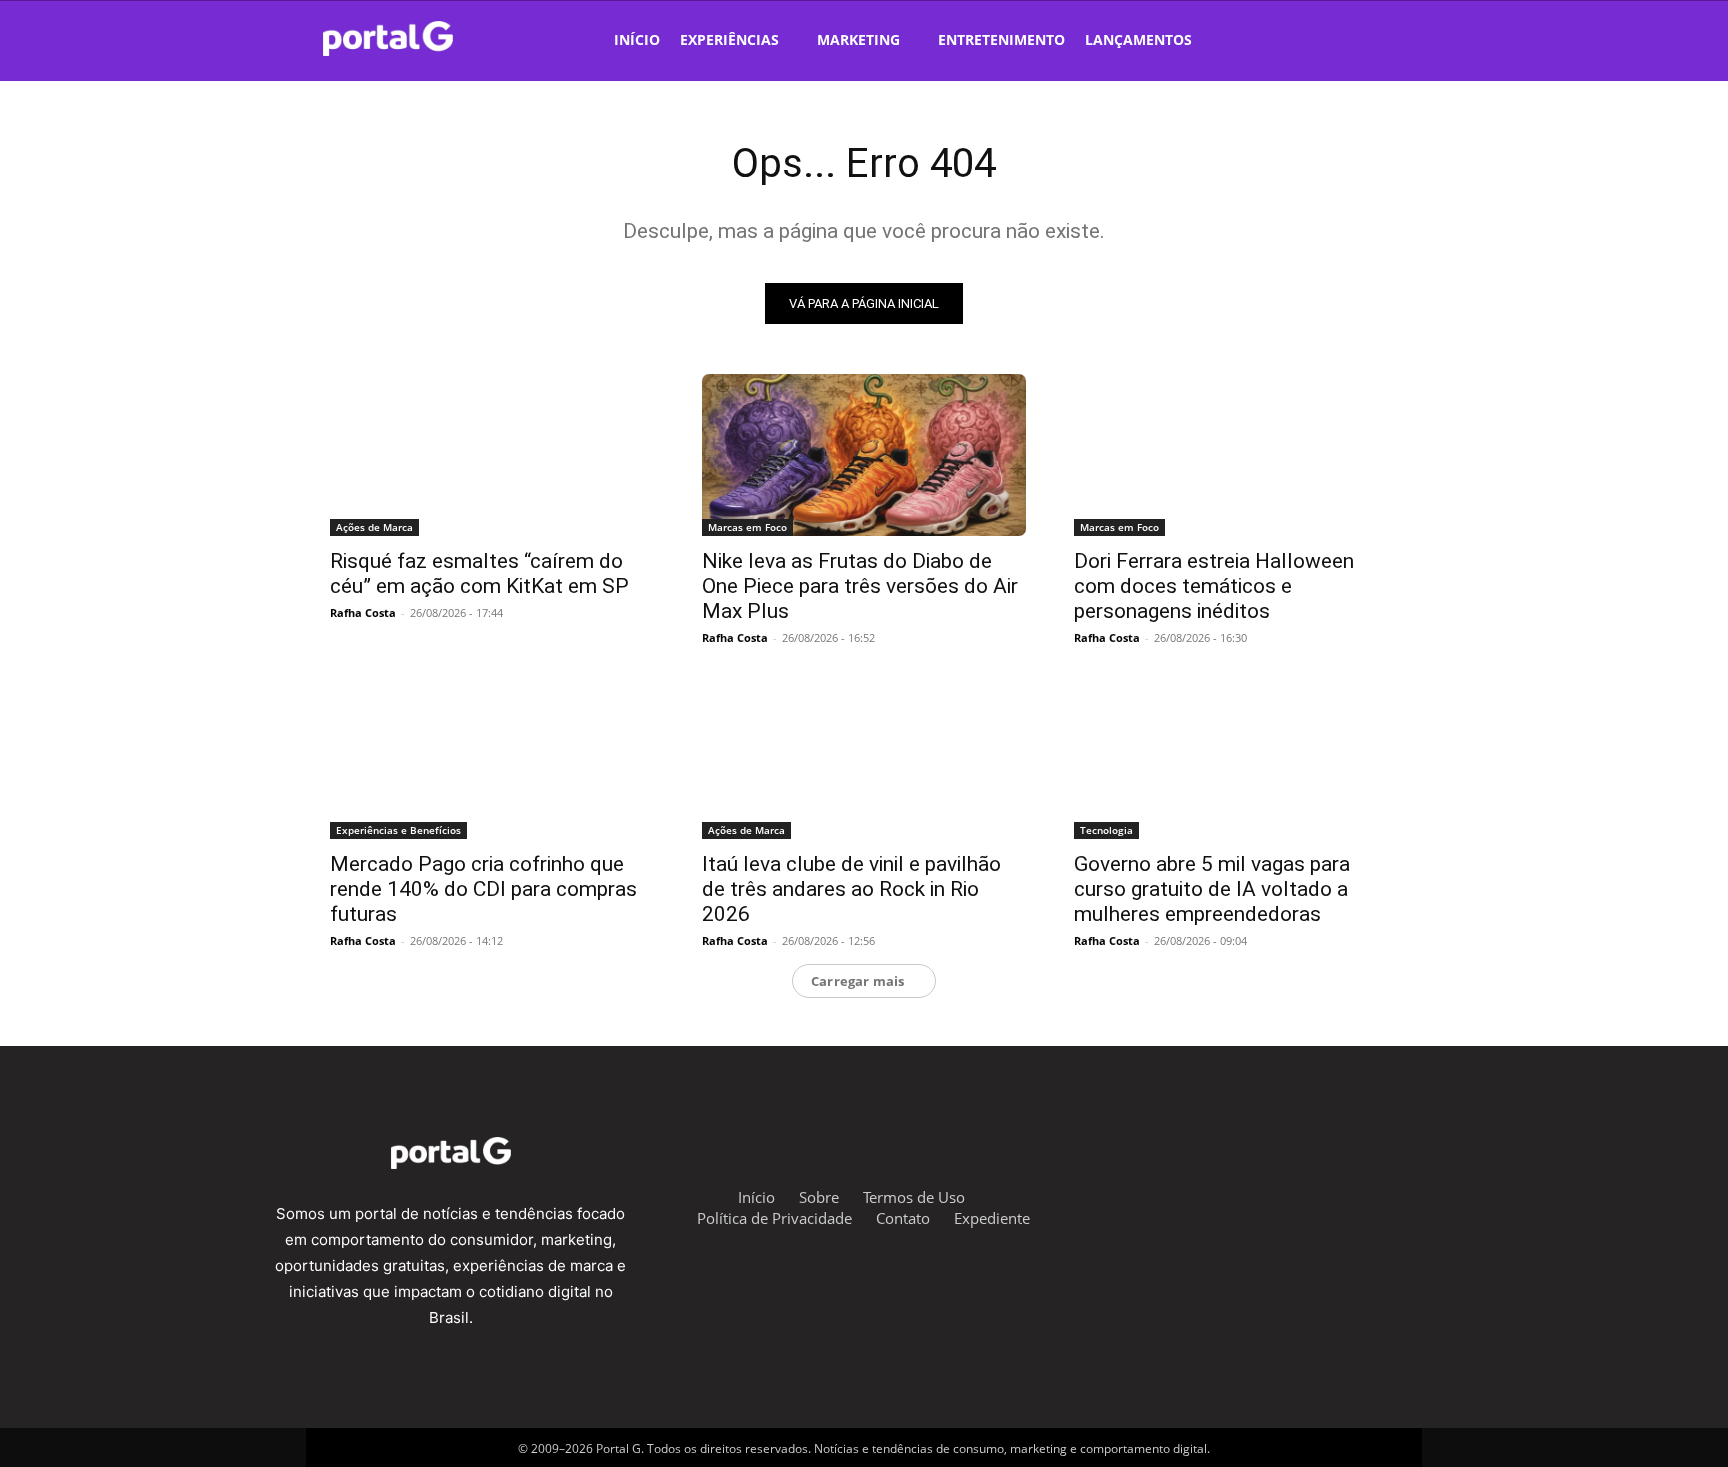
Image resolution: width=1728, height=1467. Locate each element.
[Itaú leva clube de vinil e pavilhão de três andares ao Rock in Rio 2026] (864, 758)
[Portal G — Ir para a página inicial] (414, 38)
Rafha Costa (363, 612)
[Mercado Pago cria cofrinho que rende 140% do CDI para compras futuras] (492, 758)
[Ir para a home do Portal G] (450, 1153)
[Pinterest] (1400, 1193)
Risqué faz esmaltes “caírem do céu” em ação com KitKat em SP (479, 573)
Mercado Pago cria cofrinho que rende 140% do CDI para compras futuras (483, 889)
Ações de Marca (374, 527)
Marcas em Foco (747, 527)
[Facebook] (1203, 1193)
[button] (1360, 38)
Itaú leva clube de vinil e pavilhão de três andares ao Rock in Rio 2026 (851, 889)
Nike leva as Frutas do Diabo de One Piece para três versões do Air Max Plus (860, 586)
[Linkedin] (1351, 1193)
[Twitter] (1301, 1193)
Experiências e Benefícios (398, 830)
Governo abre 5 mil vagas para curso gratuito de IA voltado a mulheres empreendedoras (1212, 889)
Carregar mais (858, 981)
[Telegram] (1252, 1193)
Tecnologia (1106, 830)
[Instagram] (1154, 1193)
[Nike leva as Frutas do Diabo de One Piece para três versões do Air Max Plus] (864, 455)
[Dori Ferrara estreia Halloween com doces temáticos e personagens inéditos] (1236, 455)
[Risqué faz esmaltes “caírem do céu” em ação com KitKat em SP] (492, 455)
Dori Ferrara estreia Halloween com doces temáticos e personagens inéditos (1214, 586)
